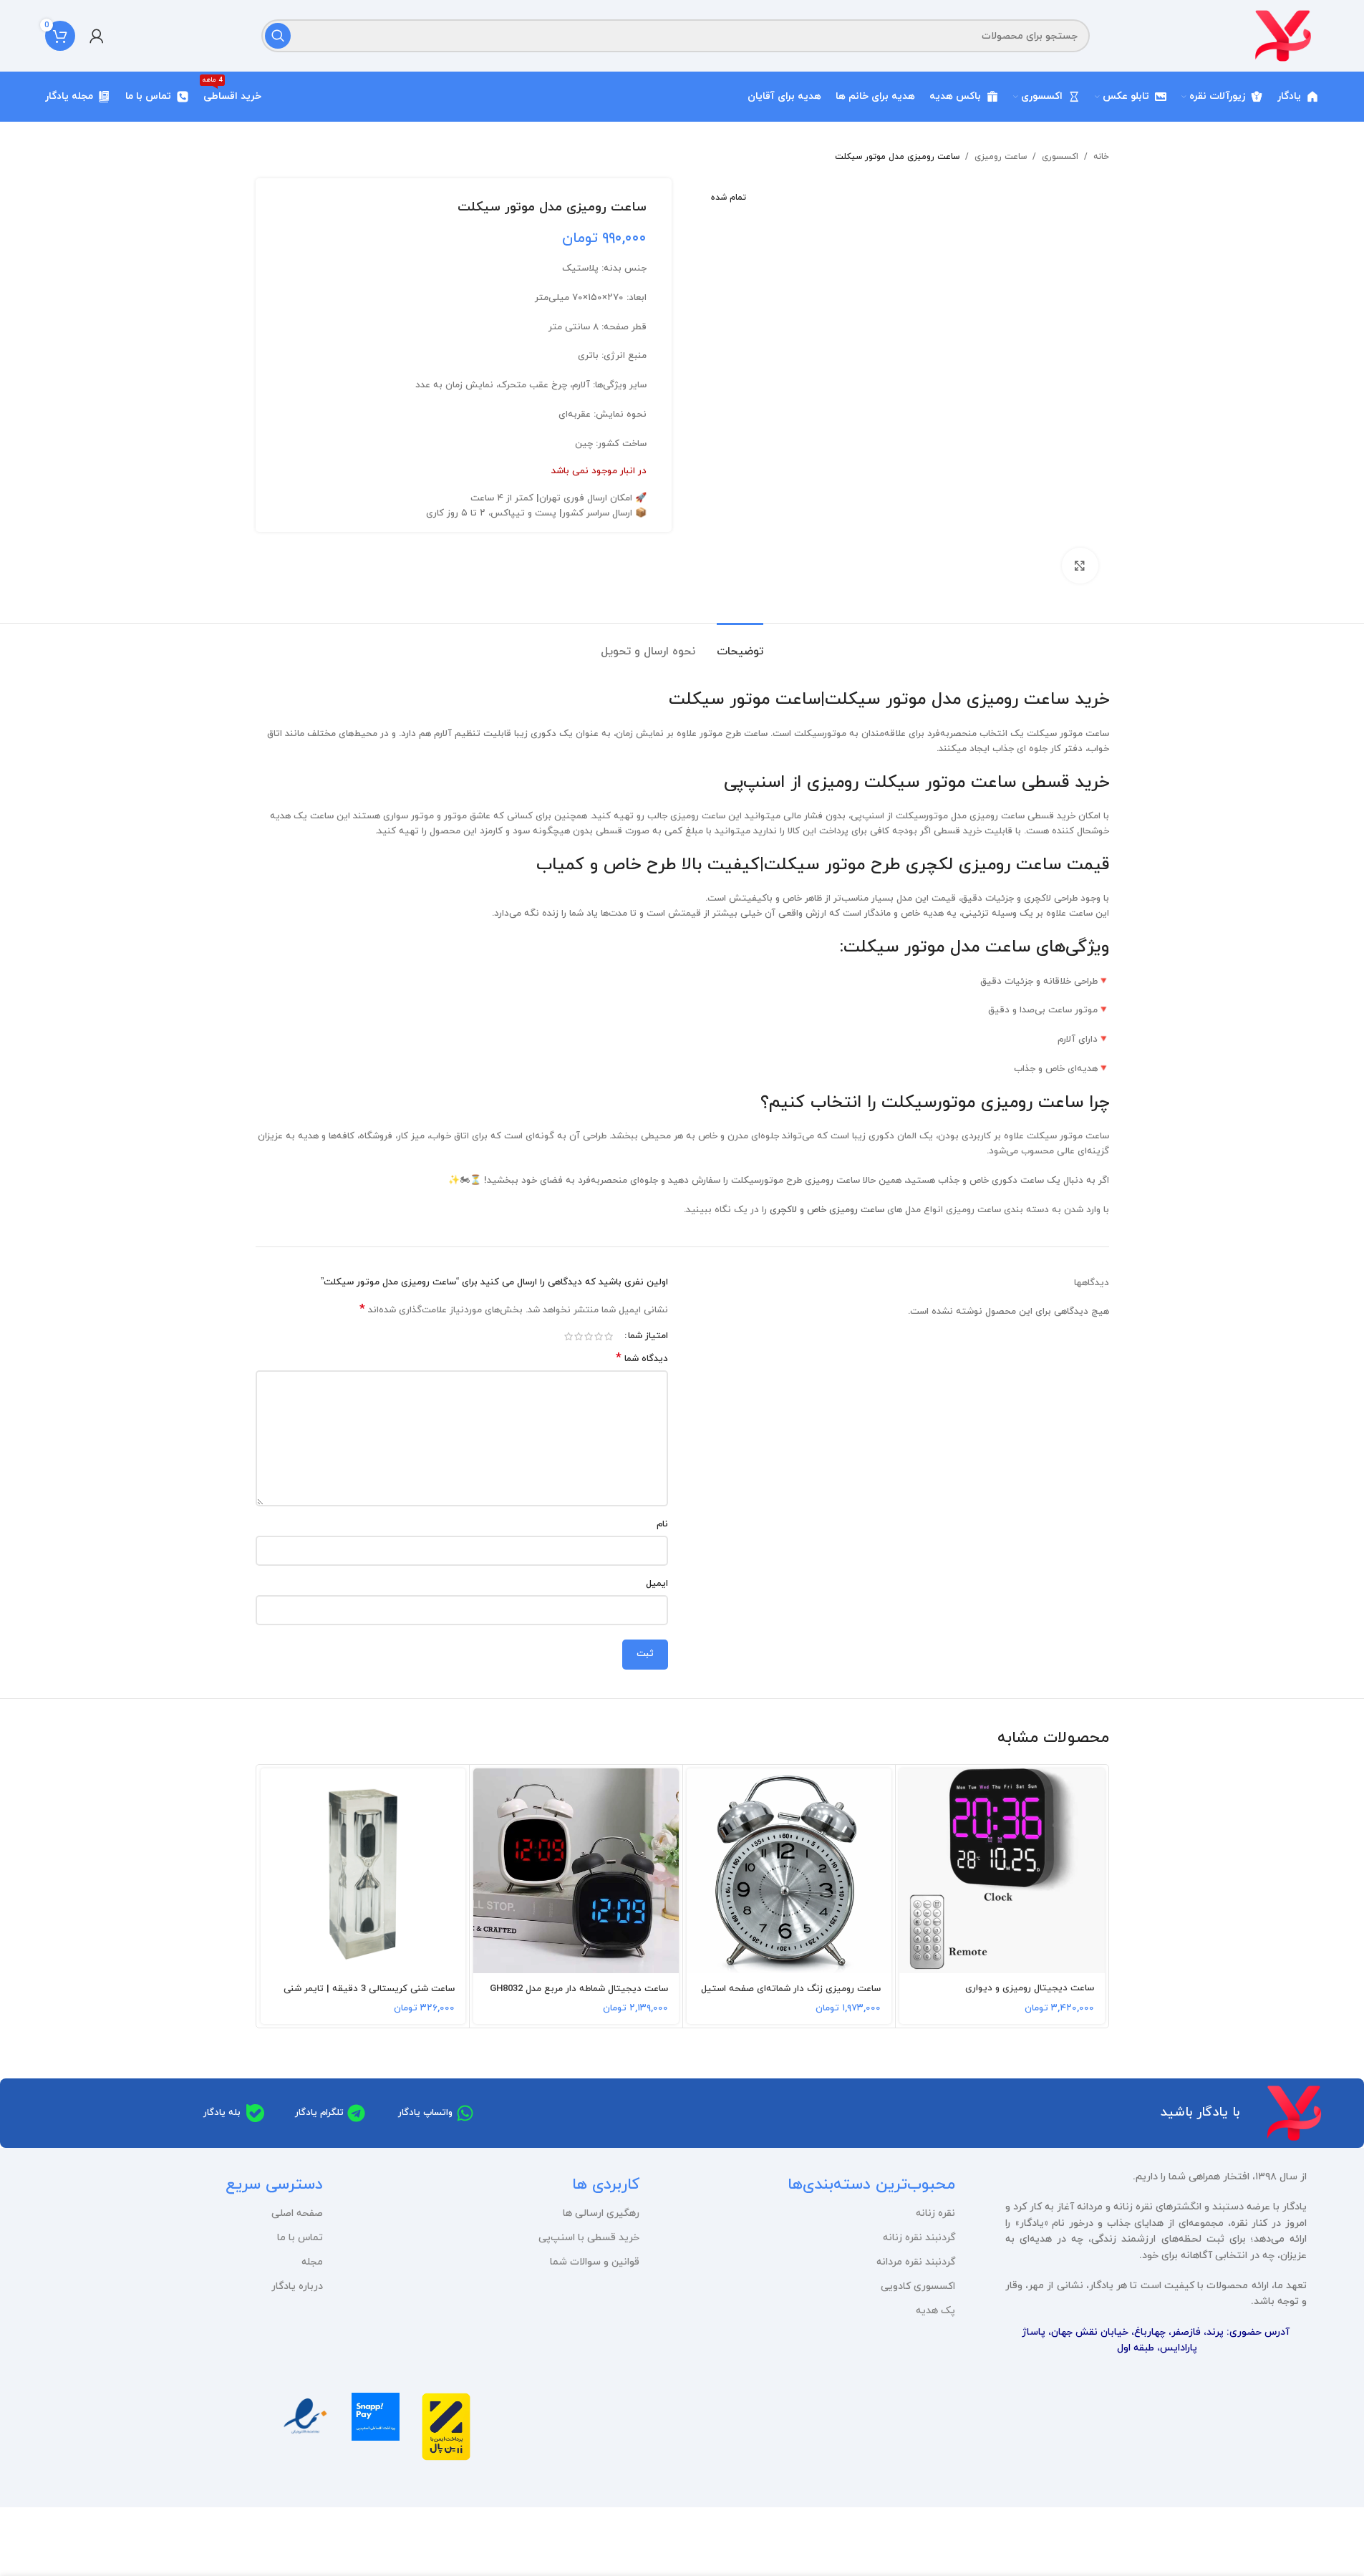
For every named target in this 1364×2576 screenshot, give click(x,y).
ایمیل (657, 1584)
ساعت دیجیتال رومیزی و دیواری (1030, 1988)
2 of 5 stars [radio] (599, 1336)
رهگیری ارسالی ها (601, 2213)
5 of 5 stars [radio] (569, 1336)
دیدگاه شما (642, 1359)
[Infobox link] (446, 2432)
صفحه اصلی (297, 2213)
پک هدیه (935, 2311)
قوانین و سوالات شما (594, 2262)
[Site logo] (1283, 35)
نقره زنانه (935, 2213)
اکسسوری (1060, 157)
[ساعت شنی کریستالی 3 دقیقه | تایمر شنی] (363, 1871)
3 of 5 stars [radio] (589, 1336)
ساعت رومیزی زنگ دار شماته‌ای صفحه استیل (791, 1989)
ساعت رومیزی (1001, 157)
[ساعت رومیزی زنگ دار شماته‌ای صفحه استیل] (789, 1871)
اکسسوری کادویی (918, 2286)
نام (662, 1524)
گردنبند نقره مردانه (916, 2262)
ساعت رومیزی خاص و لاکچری (827, 1210)
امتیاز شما (648, 1336)
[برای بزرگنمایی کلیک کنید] (1080, 566)
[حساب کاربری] (97, 36)
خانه (1101, 157)
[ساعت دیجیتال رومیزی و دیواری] (1002, 1871)
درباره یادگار (297, 2286)
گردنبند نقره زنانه (919, 2238)
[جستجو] (278, 36)
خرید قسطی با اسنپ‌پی (589, 2238)
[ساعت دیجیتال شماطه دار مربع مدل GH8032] (576, 1871)
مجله (312, 2262)
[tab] (740, 645)
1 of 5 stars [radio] (609, 1336)
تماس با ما (300, 2238)
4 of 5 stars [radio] (579, 1336)
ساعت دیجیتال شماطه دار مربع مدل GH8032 (579, 1989)
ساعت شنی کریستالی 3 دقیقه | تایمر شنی (369, 1989)
